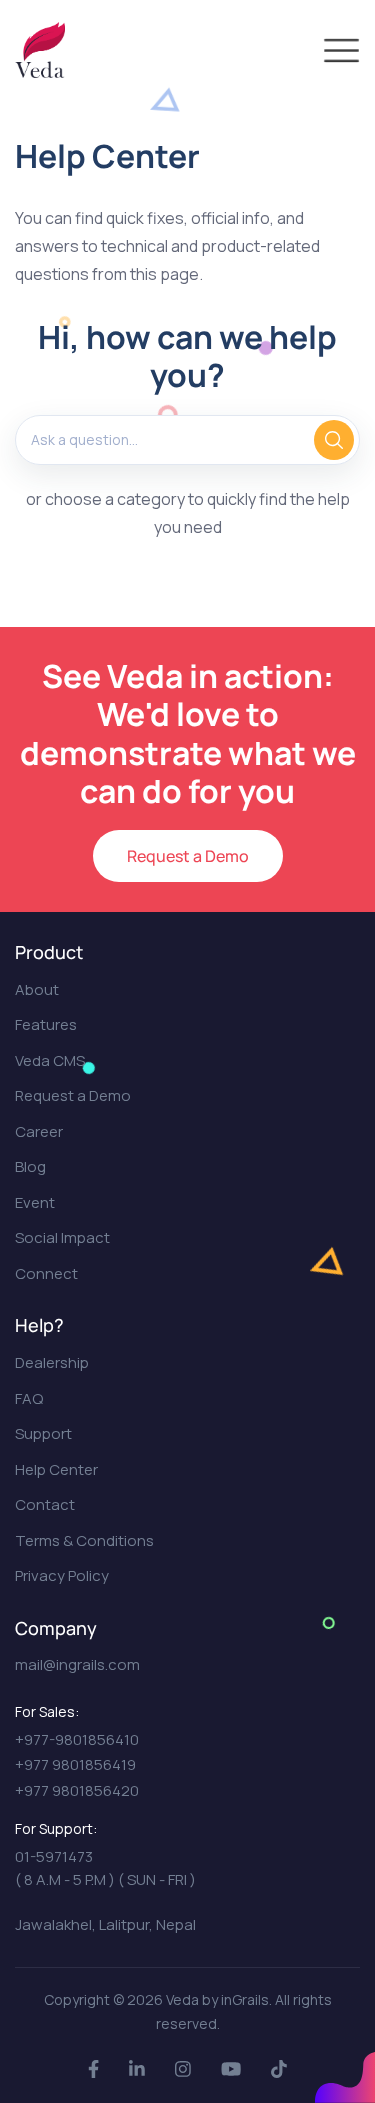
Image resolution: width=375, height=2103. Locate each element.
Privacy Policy (62, 1575)
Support (43, 1433)
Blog (30, 1166)
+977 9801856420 (77, 1790)
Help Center (56, 1469)
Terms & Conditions (84, 1540)
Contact (45, 1504)
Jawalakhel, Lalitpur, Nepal (105, 1924)
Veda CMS (50, 1060)
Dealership (52, 1362)
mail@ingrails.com (77, 1664)
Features (46, 1024)
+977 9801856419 (75, 1764)
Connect (46, 1273)
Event (35, 1202)
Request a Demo (188, 856)
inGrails (245, 1999)
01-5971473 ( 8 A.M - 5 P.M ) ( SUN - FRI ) (105, 1868)
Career (39, 1131)
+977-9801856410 (77, 1739)
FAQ (29, 1398)
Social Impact (62, 1237)
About (37, 989)
